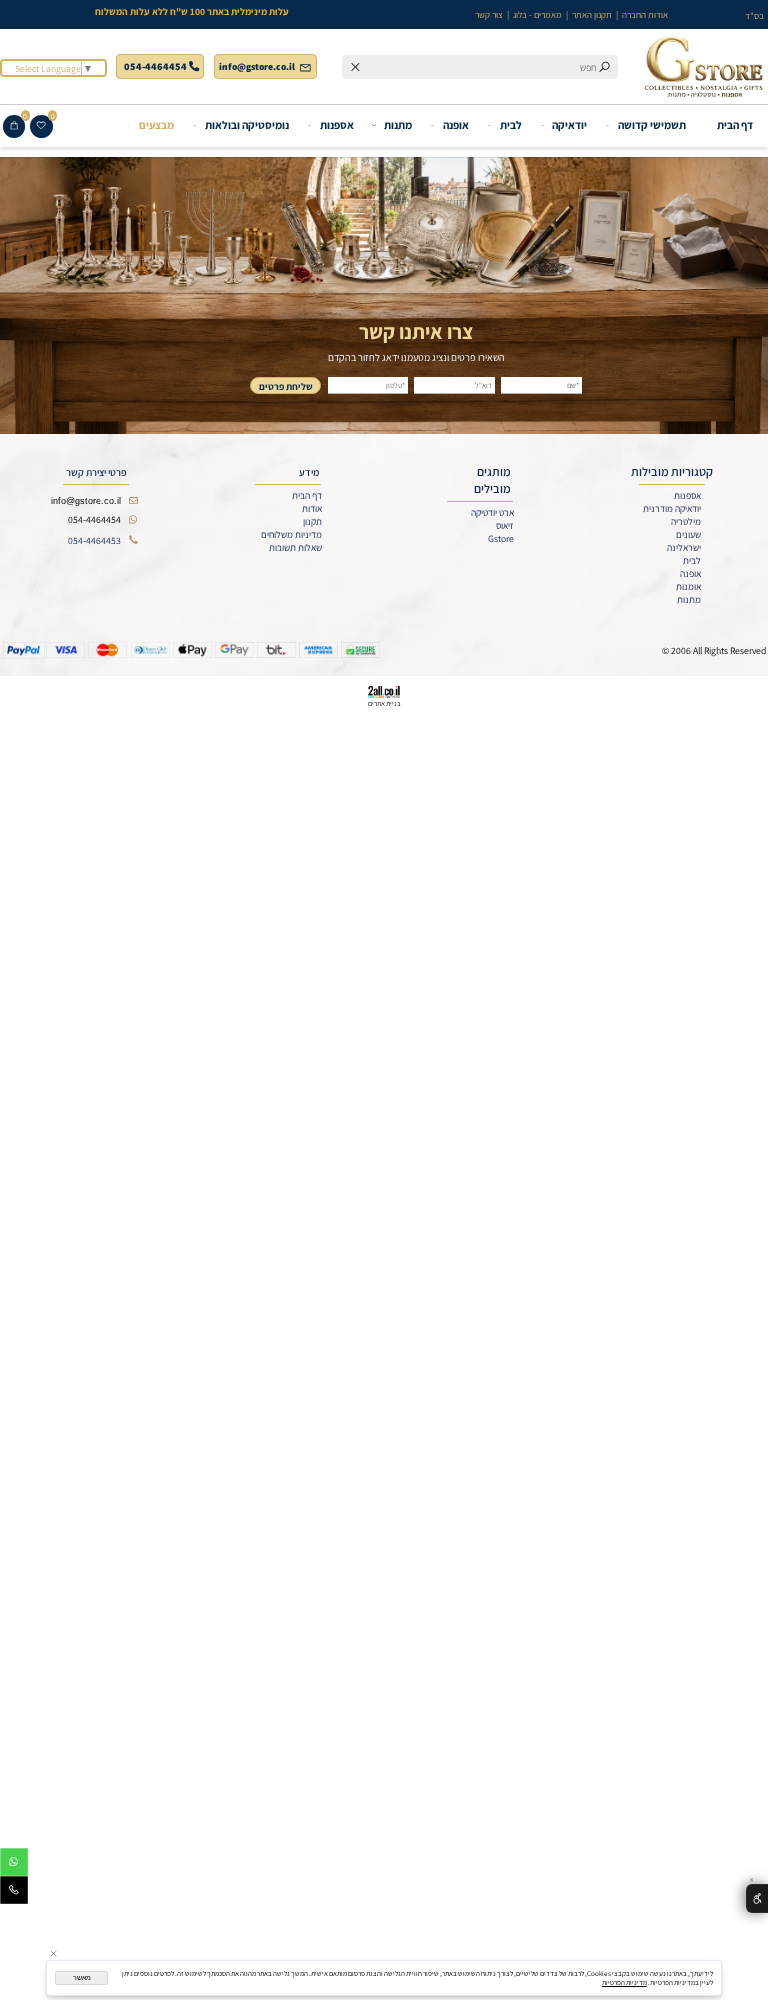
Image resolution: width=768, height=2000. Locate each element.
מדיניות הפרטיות (624, 1982)
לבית (511, 125)
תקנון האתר (592, 15)
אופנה (456, 125)
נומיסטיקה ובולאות (247, 125)
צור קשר (489, 15)
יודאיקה (569, 125)
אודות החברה (645, 15)
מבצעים (156, 125)
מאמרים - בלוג (537, 15)
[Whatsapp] (14, 1864)
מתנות (398, 125)
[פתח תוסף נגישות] (757, 1898)
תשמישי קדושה (652, 125)
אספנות (337, 125)
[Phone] (14, 1892)
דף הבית (735, 125)
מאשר (82, 1978)
